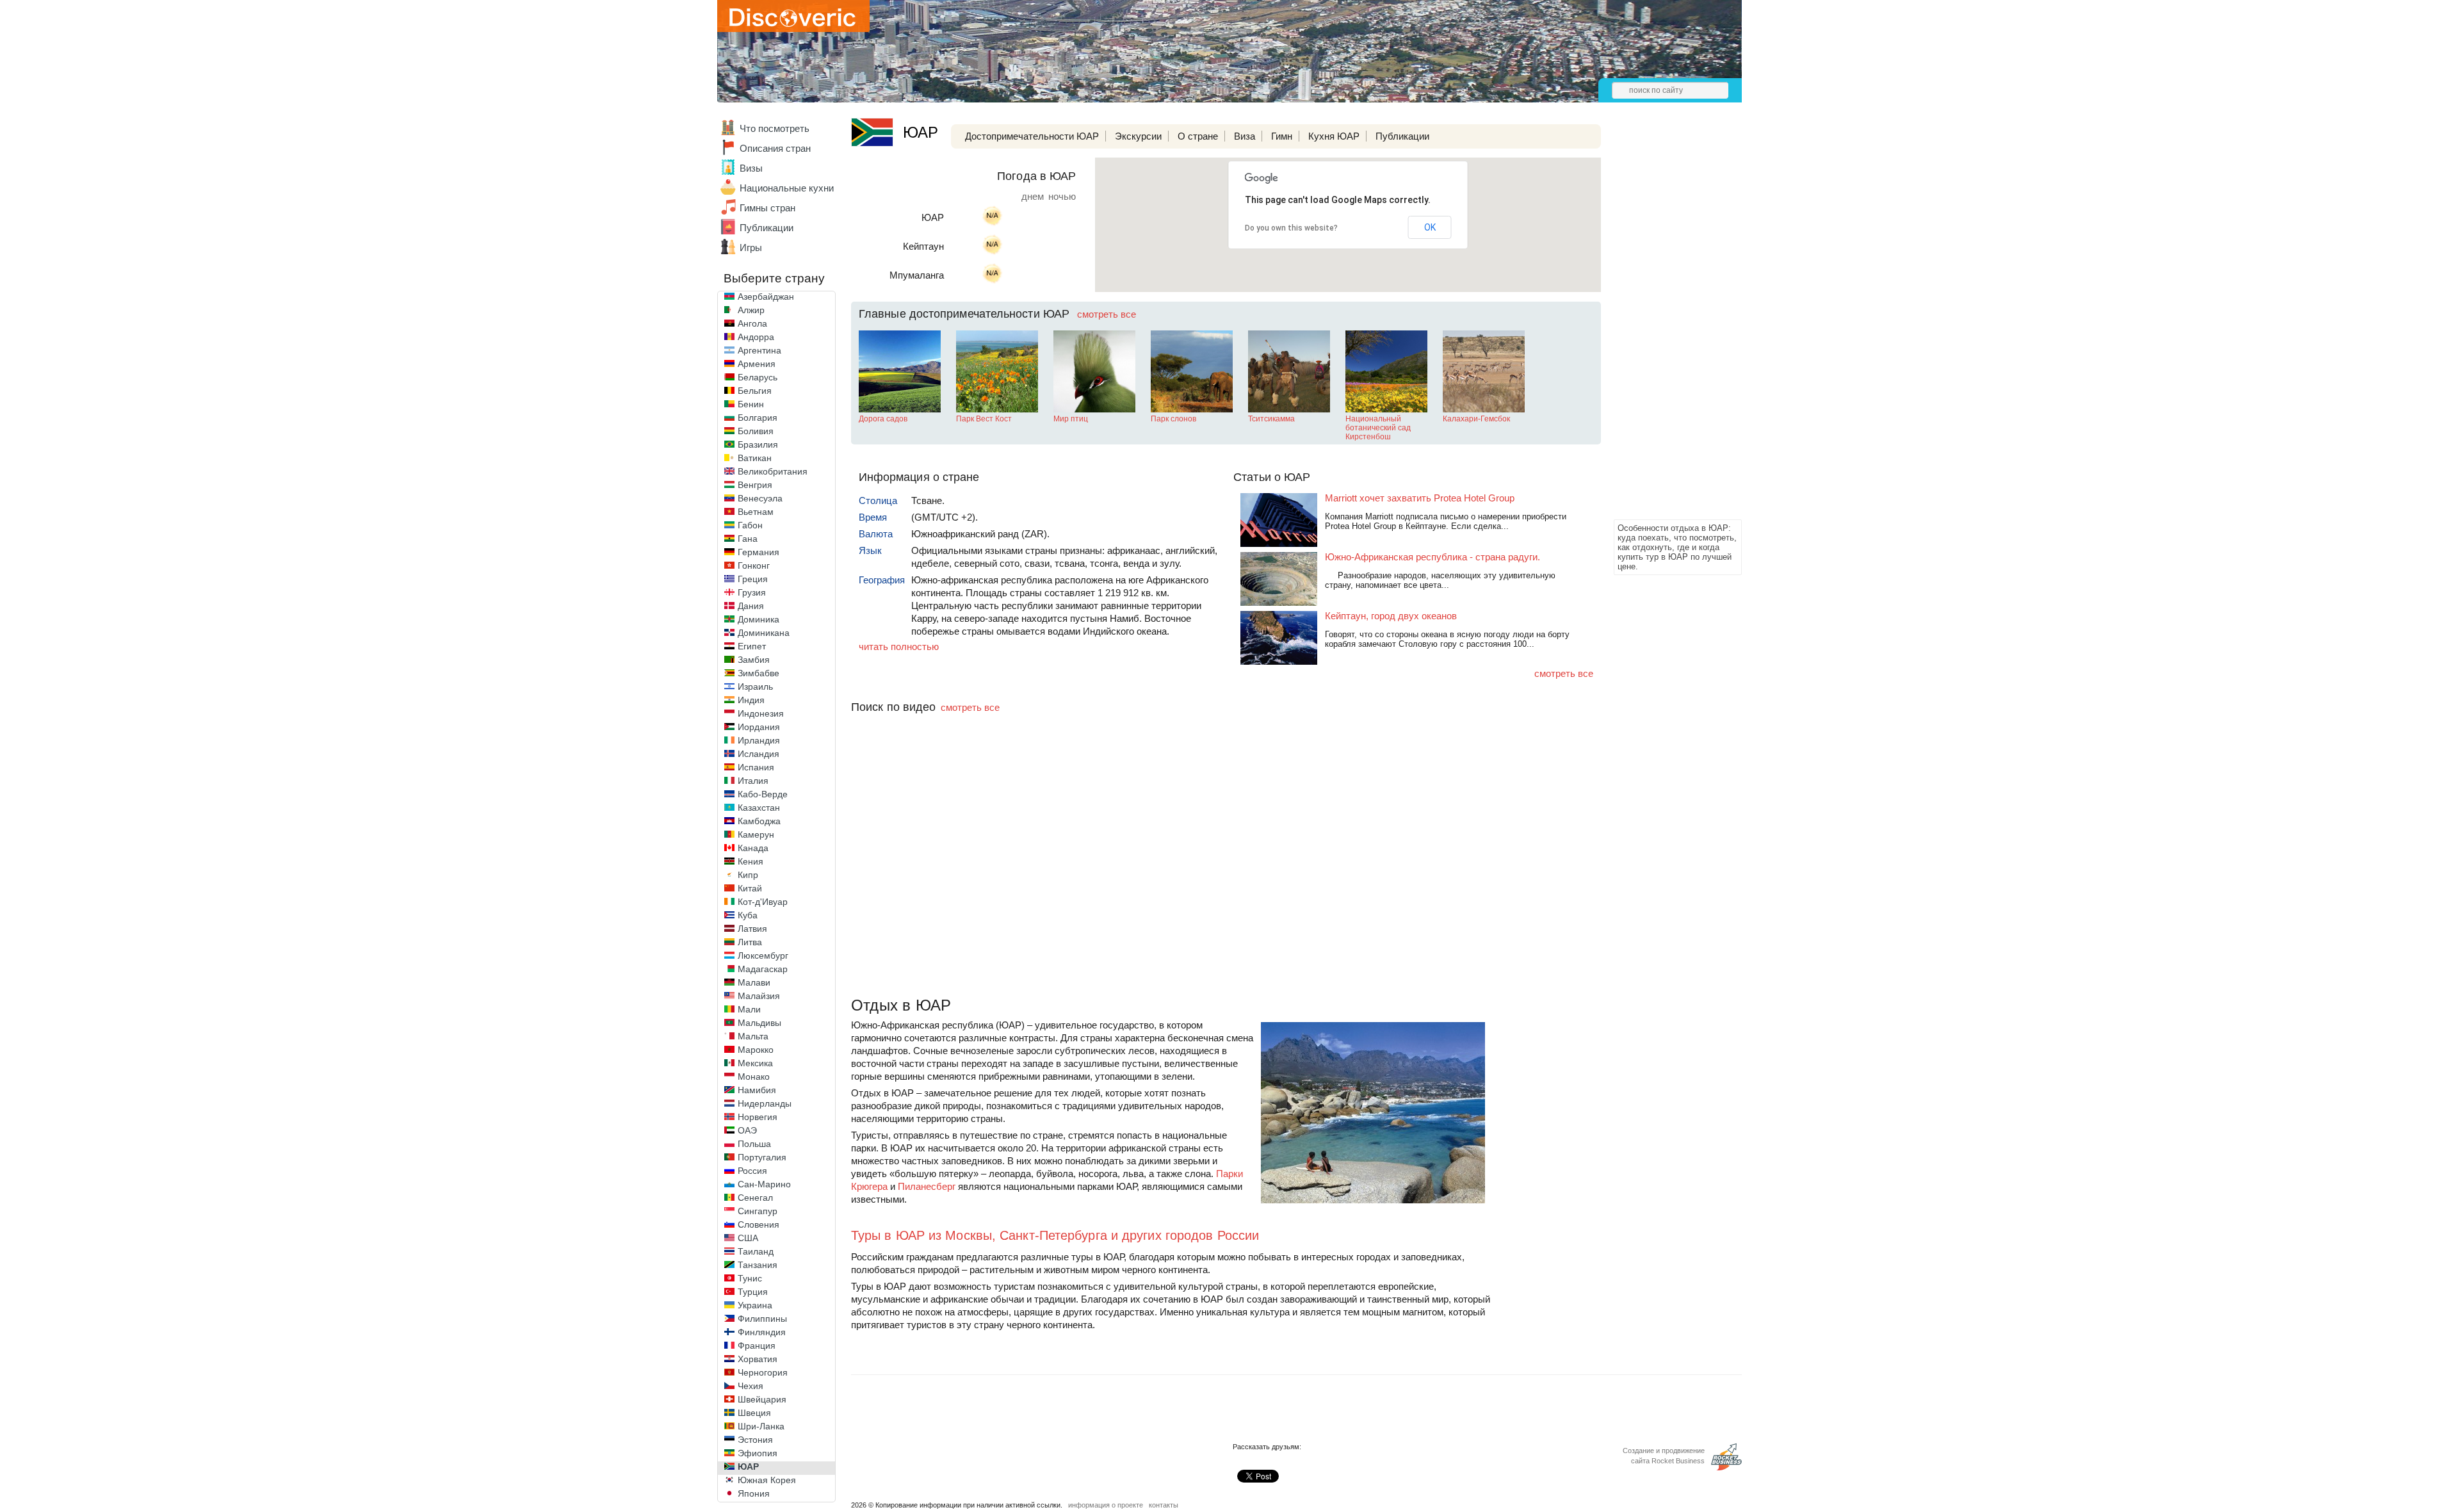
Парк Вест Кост (984, 419)
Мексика (755, 1063)
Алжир (751, 310)
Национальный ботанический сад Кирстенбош (1378, 428)
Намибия (757, 1090)
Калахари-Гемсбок (1476, 419)
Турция (753, 1292)
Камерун (756, 834)
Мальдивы (759, 1023)
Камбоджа (759, 821)
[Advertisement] (1665, 324)
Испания (756, 767)
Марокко (756, 1050)
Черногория (763, 1372)
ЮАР (748, 1467)
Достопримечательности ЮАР (1032, 136)
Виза (1245, 136)
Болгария (758, 418)
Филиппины (762, 1319)
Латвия (752, 929)
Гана (748, 539)
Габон (750, 525)
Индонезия (761, 713)
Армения (757, 364)
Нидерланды (765, 1103)
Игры (751, 248)
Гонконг (754, 565)
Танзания (758, 1265)
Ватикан (755, 458)
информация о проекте (1106, 1505)
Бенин (751, 404)
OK (1430, 227)
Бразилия (758, 444)
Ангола (752, 323)
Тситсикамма (1271, 419)
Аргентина (759, 350)
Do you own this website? (1291, 228)
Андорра (756, 337)
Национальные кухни (787, 188)
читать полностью (899, 646)
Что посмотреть (775, 128)
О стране (1198, 136)
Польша (754, 1144)
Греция (753, 579)
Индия (751, 700)
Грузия (752, 592)
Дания (751, 606)
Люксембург (763, 955)
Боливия (756, 431)
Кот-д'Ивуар (763, 902)
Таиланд (756, 1251)
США (748, 1238)
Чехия (751, 1386)
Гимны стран (767, 208)
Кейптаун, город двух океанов (1391, 616)
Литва (750, 942)
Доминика (759, 619)
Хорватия (758, 1359)
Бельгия (755, 391)
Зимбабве (759, 673)
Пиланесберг (927, 1186)
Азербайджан (766, 297)
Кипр (748, 875)
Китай (750, 888)
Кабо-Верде (763, 794)
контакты (1164, 1505)
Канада (753, 848)
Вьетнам (756, 512)
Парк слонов (1173, 419)
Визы (751, 168)
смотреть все (1107, 314)
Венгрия (755, 485)
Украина (755, 1305)
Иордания (759, 727)
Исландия (759, 754)
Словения (759, 1224)
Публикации (767, 228)
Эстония (755, 1440)
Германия (759, 552)
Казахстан (759, 808)
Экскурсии (1138, 136)
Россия (752, 1171)
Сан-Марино (764, 1184)
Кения (751, 861)
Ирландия (759, 740)
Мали (749, 1009)
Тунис (750, 1278)
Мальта (753, 1036)
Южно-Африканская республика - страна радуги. (1432, 557)
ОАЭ (747, 1130)
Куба (748, 915)
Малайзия (759, 996)
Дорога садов (883, 419)
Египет (752, 646)
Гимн (1282, 136)
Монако (754, 1077)
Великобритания (773, 471)
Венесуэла (760, 498)
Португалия (762, 1157)
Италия (753, 781)
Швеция (754, 1413)
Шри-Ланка (761, 1426)
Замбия (754, 660)
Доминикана (764, 633)
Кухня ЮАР (1334, 136)
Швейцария (762, 1399)
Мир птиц (1071, 419)
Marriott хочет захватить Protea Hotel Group (1420, 498)
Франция (757, 1345)
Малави (754, 982)
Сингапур (758, 1211)
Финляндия (762, 1332)
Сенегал (755, 1198)
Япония (754, 1493)
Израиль (755, 687)
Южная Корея (767, 1480)
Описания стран (775, 148)
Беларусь (758, 377)
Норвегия (758, 1117)
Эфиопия (758, 1453)
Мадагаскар (763, 969)
